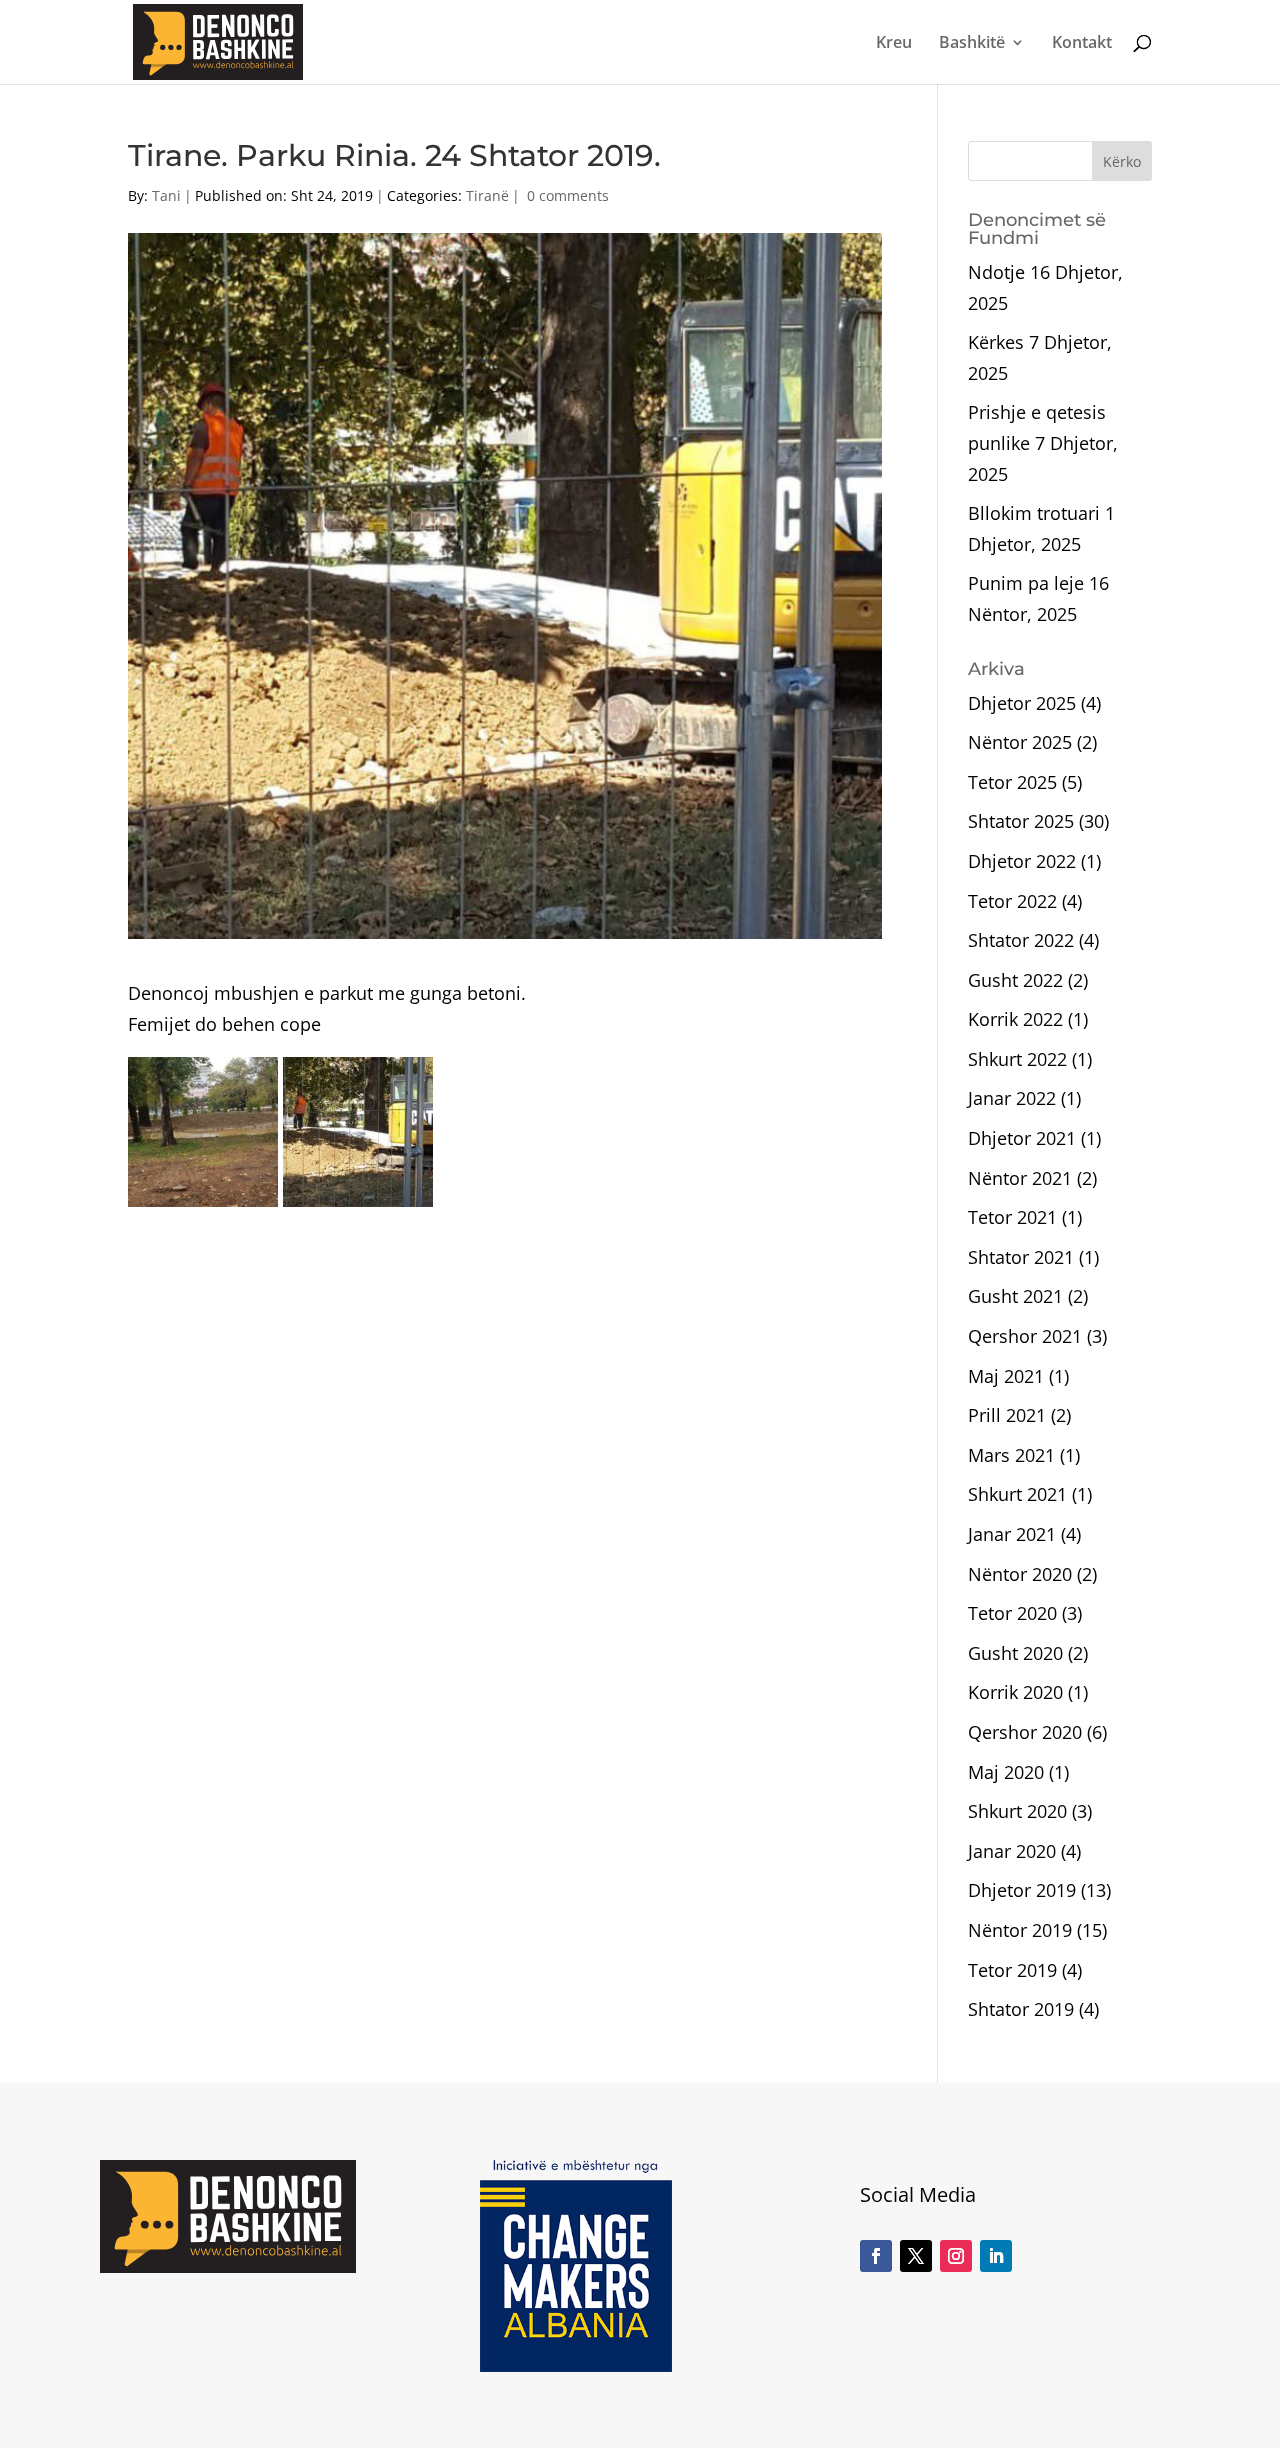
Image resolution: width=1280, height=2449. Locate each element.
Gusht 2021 (1015, 1296)
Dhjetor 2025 (1022, 703)
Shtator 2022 (1021, 940)
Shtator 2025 (1021, 821)
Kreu (894, 44)
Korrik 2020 (1015, 1692)
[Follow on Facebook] (876, 2256)
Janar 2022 (1012, 1098)
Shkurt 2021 (1017, 1494)
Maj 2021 (1006, 1376)
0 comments (568, 195)
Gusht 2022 (1015, 980)
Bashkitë (972, 44)
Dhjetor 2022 (1022, 861)
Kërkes (996, 342)
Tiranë (487, 195)
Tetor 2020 (1012, 1613)
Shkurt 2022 (1017, 1059)
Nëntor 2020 (1020, 1574)
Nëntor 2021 (1020, 1178)
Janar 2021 (1012, 1534)
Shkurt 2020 (1017, 1811)
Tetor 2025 (1012, 782)
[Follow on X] (916, 2256)
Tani (166, 195)
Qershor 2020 (1025, 1732)
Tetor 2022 (1012, 901)
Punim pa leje (1026, 583)
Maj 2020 (1006, 1772)
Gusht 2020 (1015, 1653)
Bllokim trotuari (1034, 513)
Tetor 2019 (1012, 1970)
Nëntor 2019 (1020, 1930)
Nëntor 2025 (1020, 742)
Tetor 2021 (1012, 1217)
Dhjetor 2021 (1022, 1138)
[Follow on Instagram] (956, 2256)
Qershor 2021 (1025, 1336)
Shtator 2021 (1021, 1257)
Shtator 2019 (1021, 2009)
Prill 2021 (1007, 1415)
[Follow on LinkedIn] (996, 2256)
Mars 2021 (1011, 1455)
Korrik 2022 (1015, 1019)
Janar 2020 (1012, 1851)
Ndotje (996, 272)
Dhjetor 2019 (1022, 1890)
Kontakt (1082, 44)
